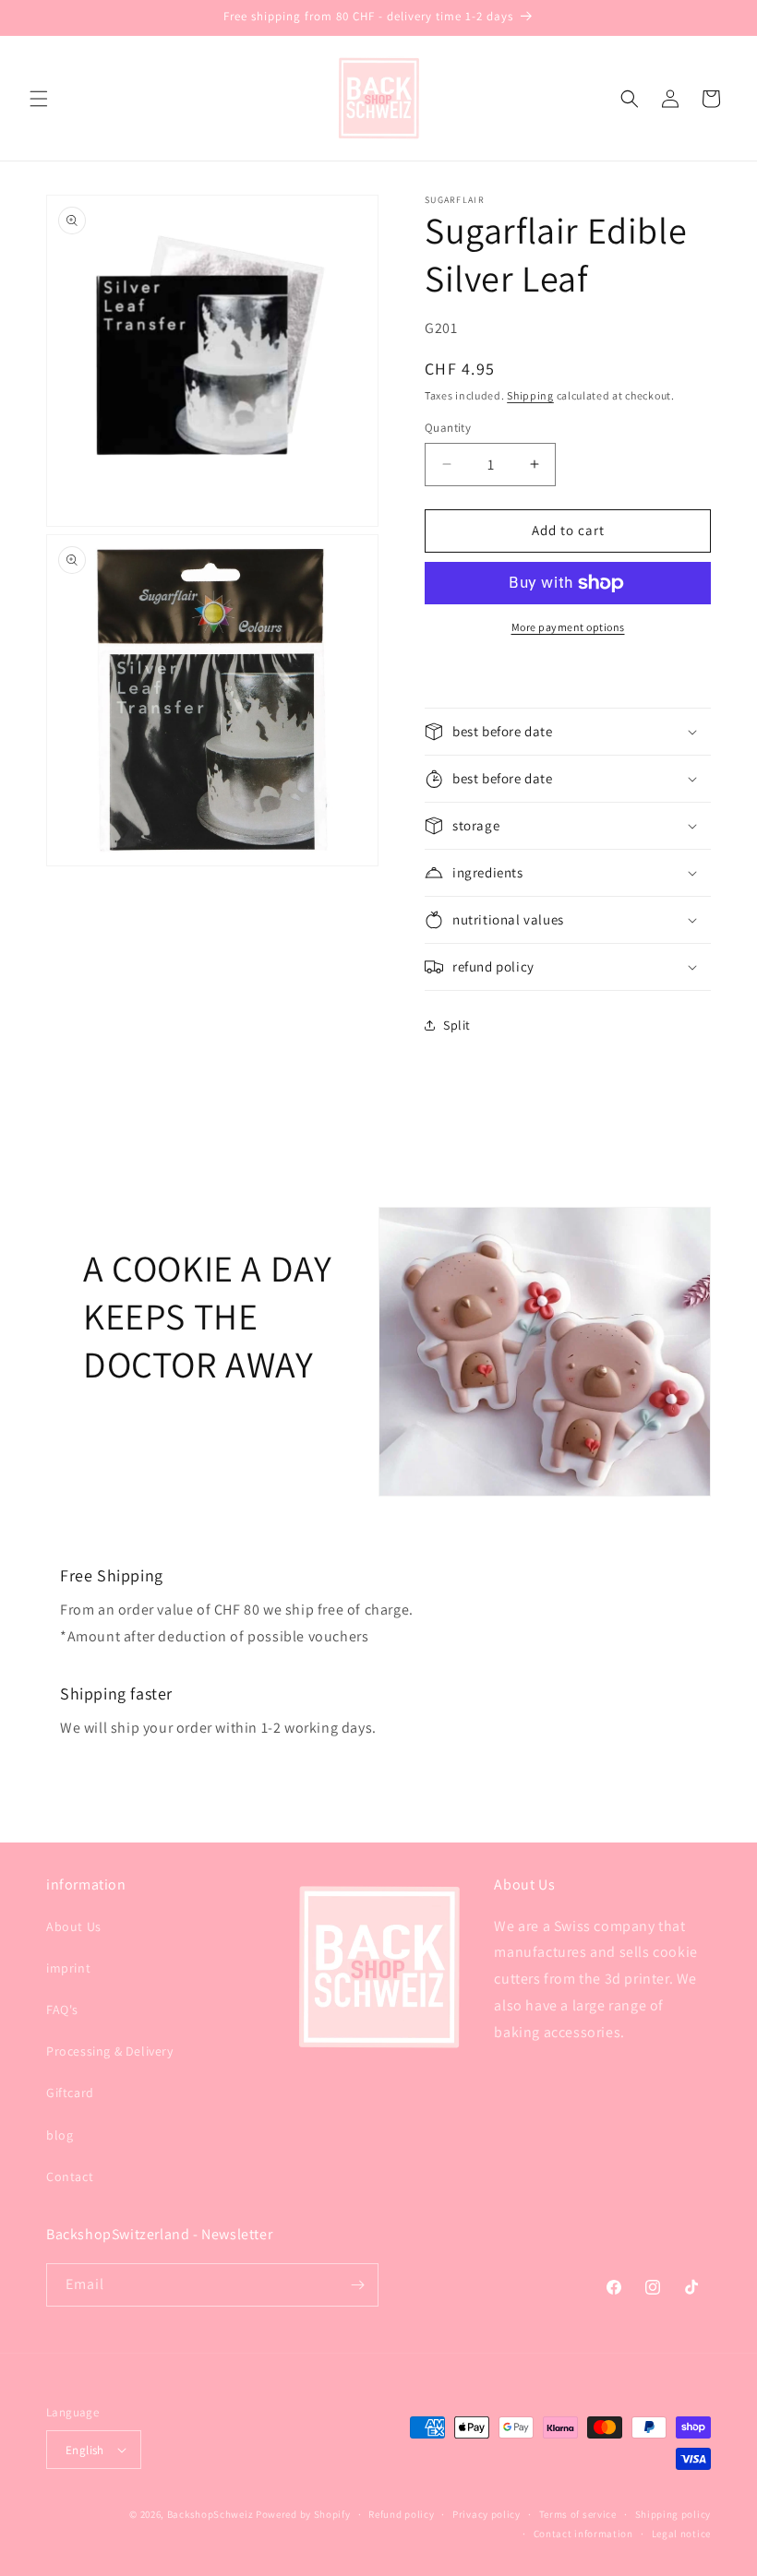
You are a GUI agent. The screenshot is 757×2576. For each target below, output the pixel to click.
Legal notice (681, 2534)
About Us (74, 1926)
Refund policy (401, 2514)
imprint (68, 1968)
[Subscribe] (357, 2285)
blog (60, 2135)
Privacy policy (487, 2514)
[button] (39, 99)
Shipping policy (673, 2514)
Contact (70, 2176)
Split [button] (457, 1025)
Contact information (583, 2534)
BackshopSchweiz (210, 2514)
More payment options (568, 627)
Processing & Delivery (110, 2051)
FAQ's (62, 2010)
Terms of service (578, 2514)
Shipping (530, 395)
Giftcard (70, 2093)
